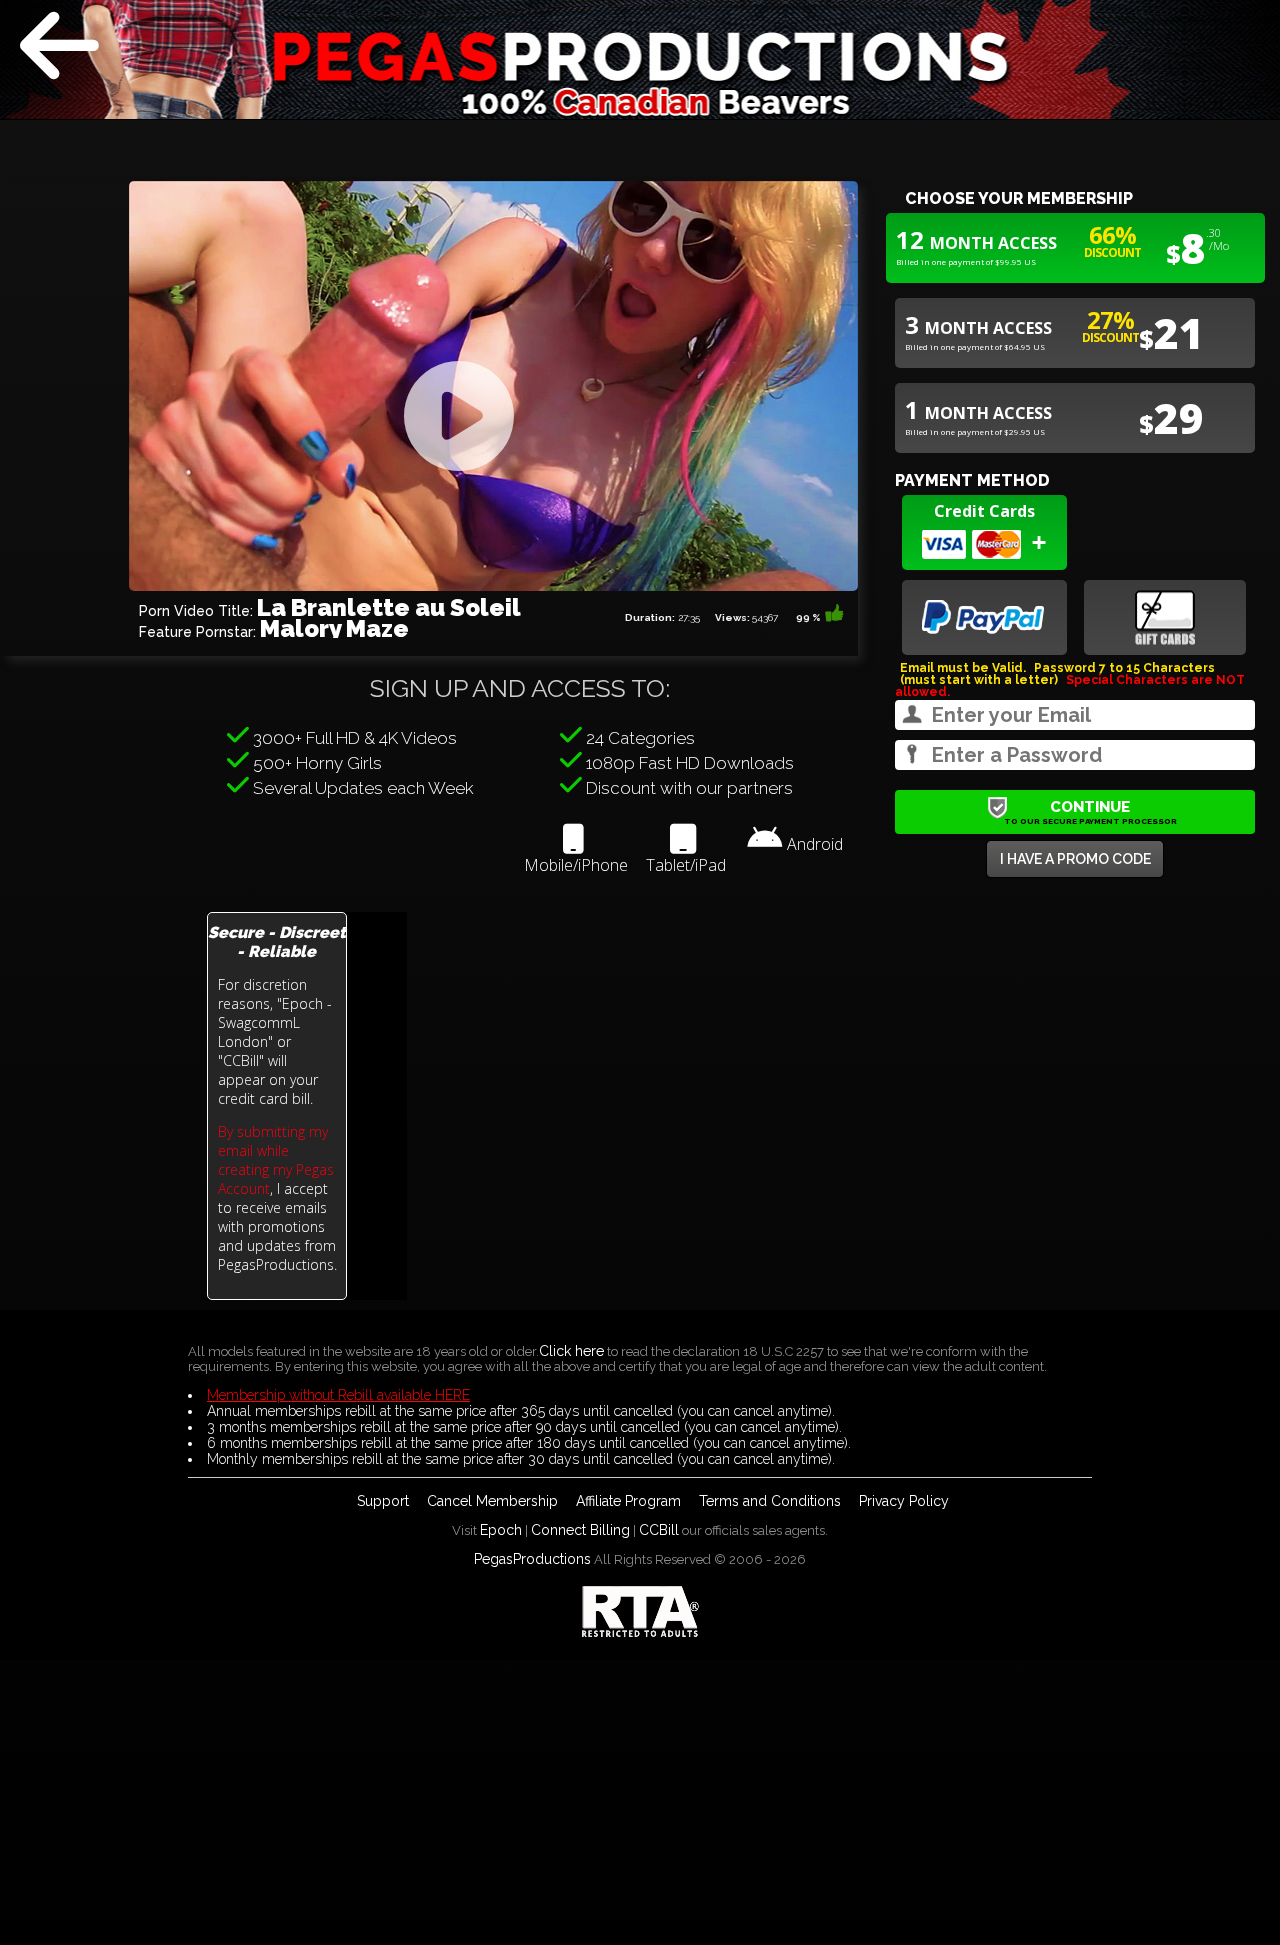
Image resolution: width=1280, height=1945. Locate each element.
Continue (1090, 812)
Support (383, 1501)
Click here (571, 1351)
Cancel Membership (492, 1501)
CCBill (659, 1530)
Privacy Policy (904, 1501)
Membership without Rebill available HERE (338, 1395)
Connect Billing (580, 1530)
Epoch (501, 1530)
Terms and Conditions (770, 1501)
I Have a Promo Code (1075, 859)
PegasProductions (532, 1559)
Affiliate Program (628, 1501)
